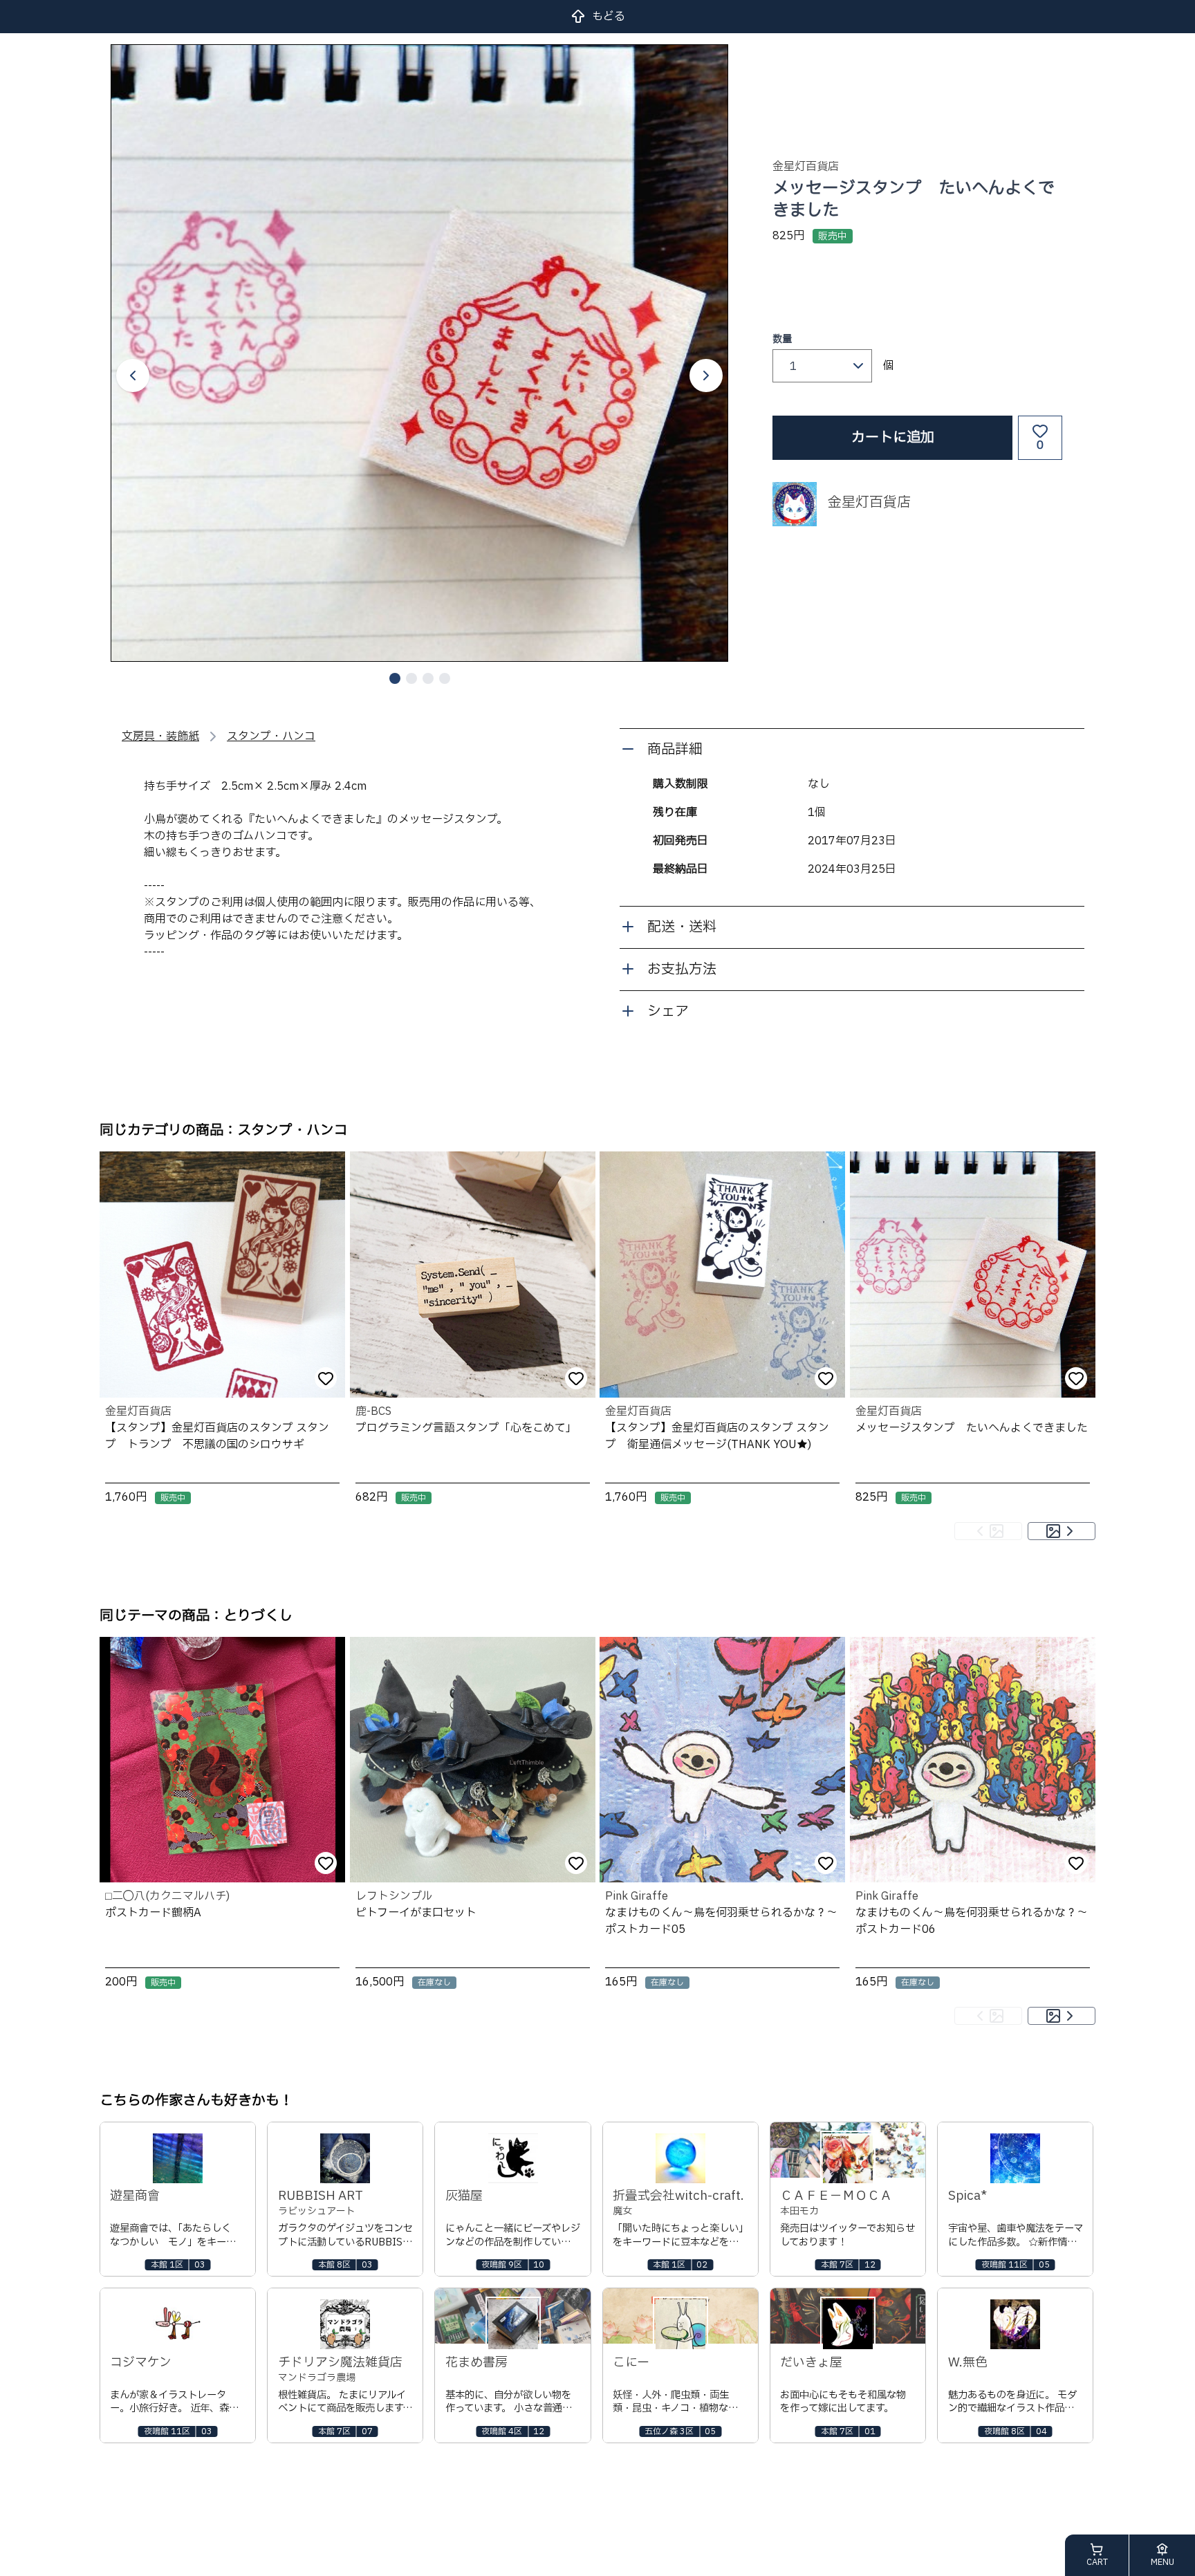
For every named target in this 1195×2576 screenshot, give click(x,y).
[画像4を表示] (445, 678)
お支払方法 (682, 970)
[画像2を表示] (411, 678)
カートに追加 (893, 438)
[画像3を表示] (428, 678)
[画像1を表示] (395, 678)
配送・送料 (682, 927)
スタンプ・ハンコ (271, 736)
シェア (668, 1012)
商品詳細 (675, 750)
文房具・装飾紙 (160, 736)
